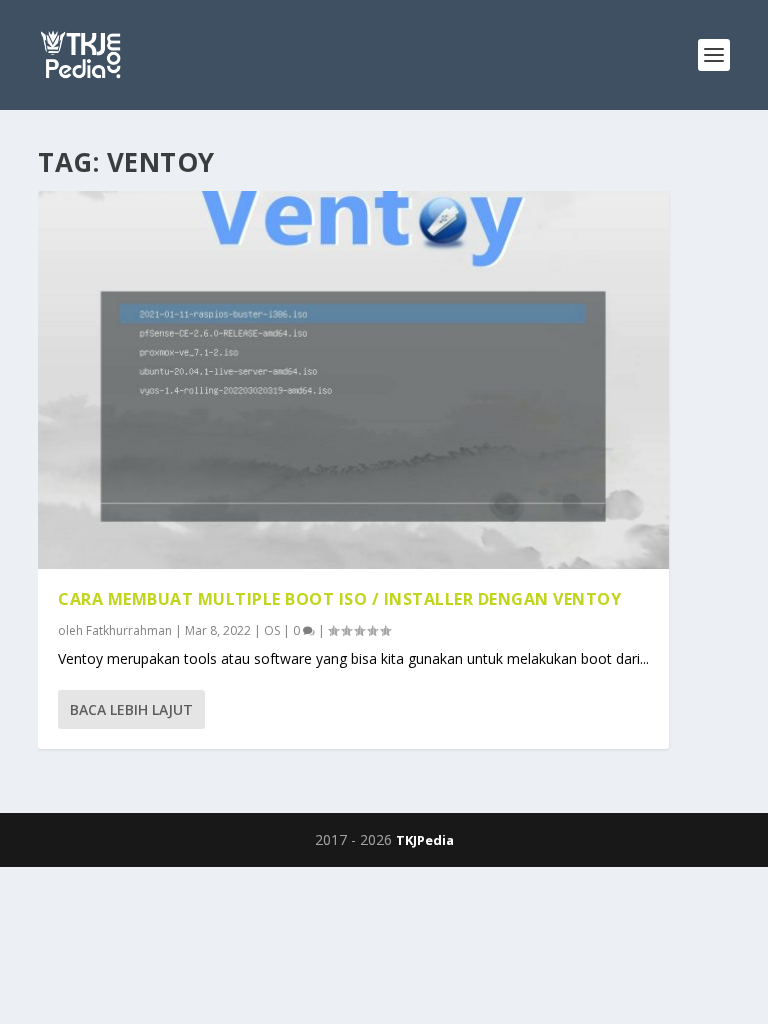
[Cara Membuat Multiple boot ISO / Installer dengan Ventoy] (353, 380)
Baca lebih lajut (131, 709)
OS (272, 630)
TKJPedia (425, 840)
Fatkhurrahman (129, 630)
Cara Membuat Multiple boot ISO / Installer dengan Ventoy (339, 599)
